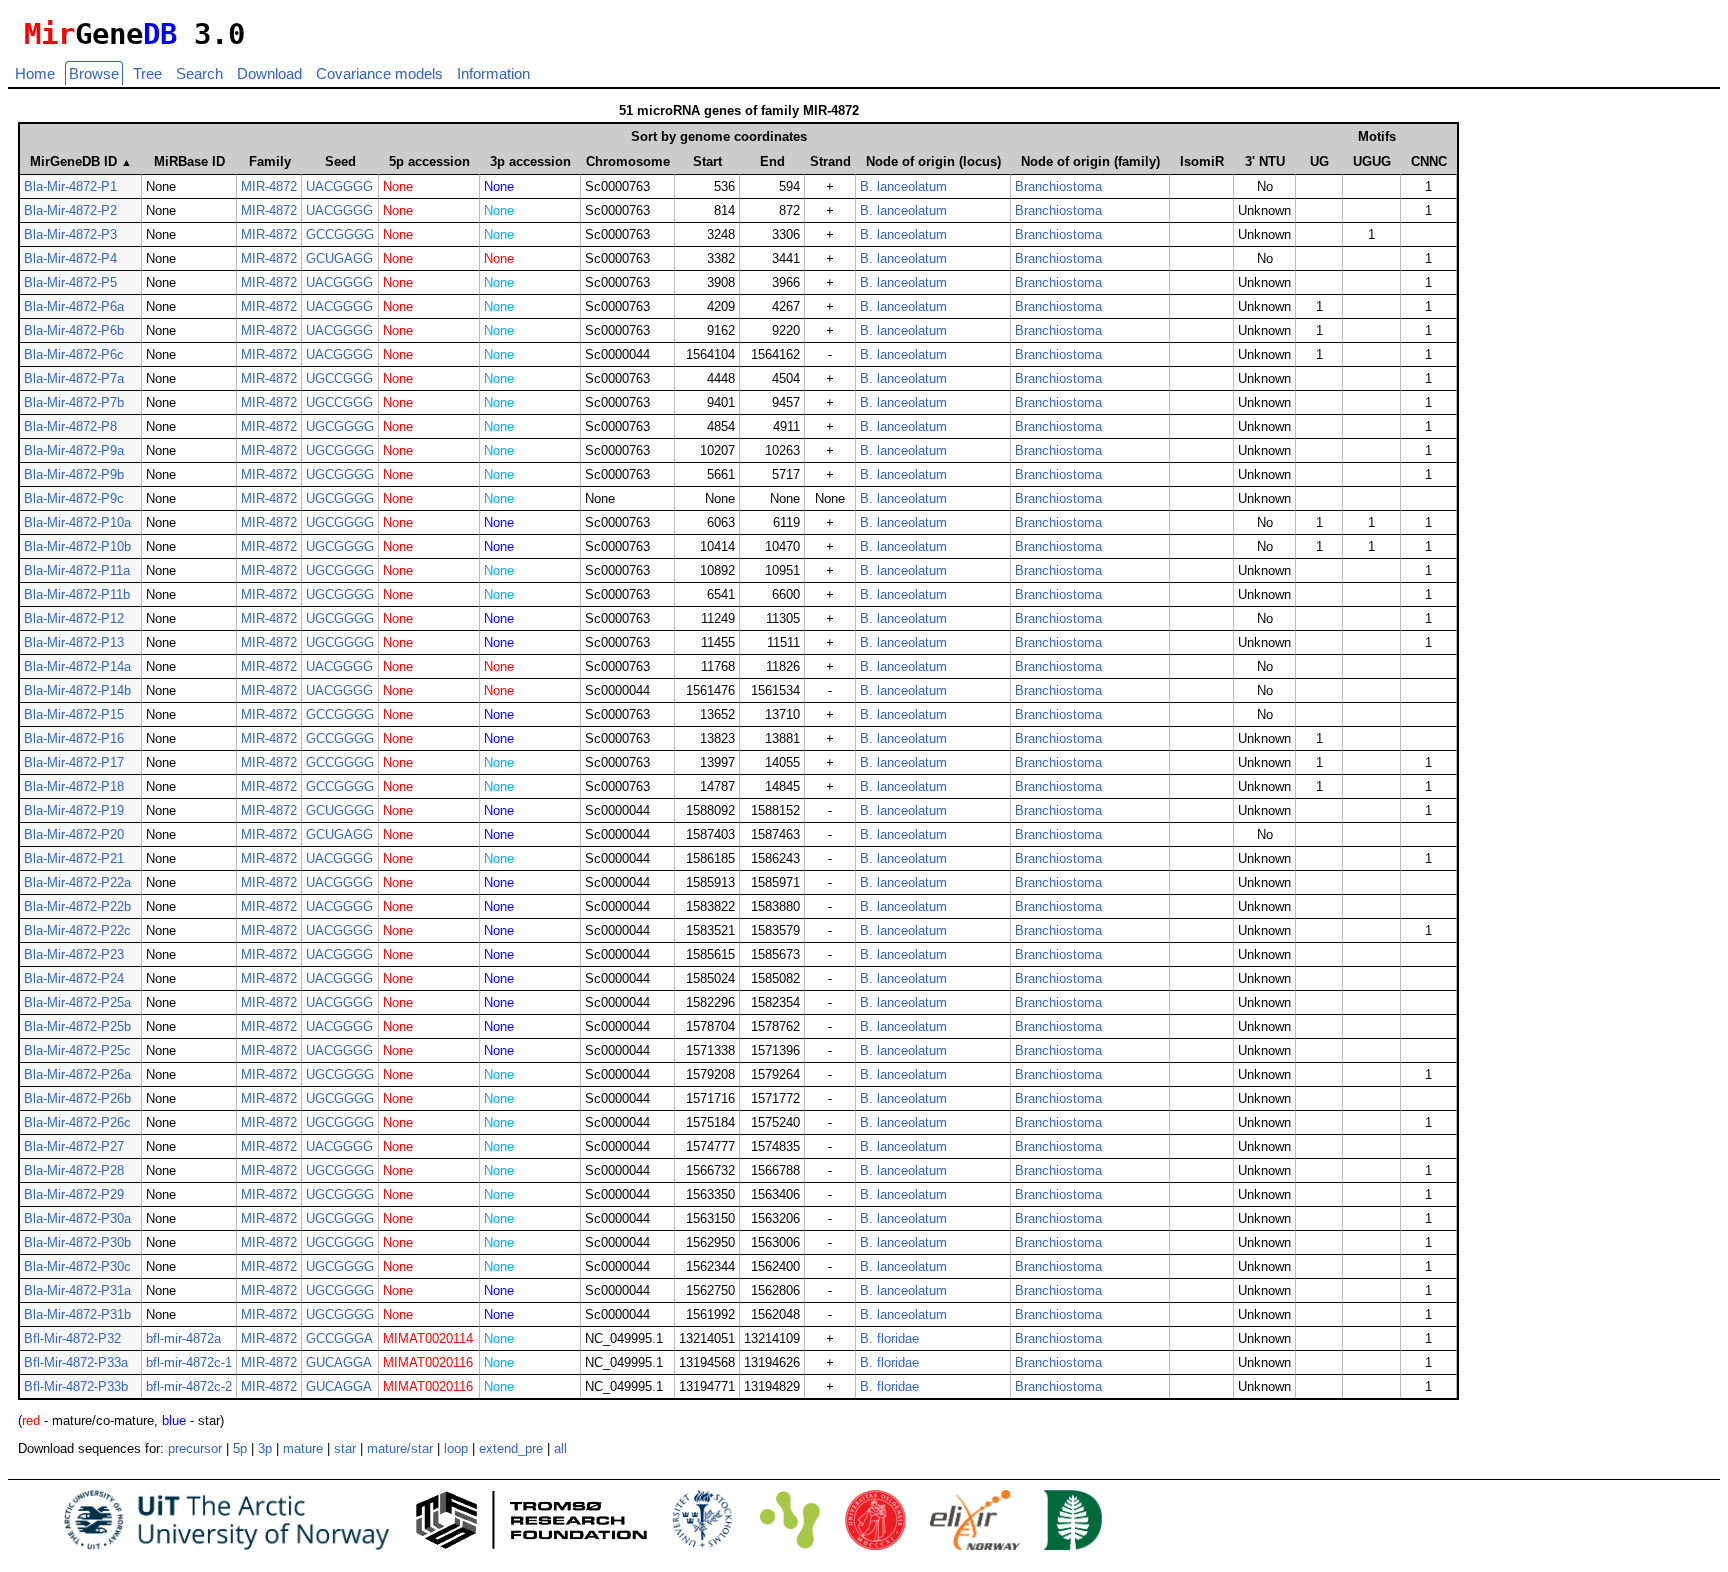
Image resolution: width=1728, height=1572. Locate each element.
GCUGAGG (339, 258)
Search (199, 73)
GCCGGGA (339, 1338)
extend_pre (511, 1448)
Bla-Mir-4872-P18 (74, 786)
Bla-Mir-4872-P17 (74, 762)
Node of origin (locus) (933, 161)
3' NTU (1265, 161)
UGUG (1372, 161)
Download (269, 73)
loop (456, 1448)
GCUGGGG (340, 810)
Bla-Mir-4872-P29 (74, 1194)
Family (270, 161)
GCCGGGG (340, 234)
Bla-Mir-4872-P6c (74, 354)
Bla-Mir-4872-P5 (70, 282)
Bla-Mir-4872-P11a (77, 570)
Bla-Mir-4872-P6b (74, 330)
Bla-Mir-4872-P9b (74, 474)
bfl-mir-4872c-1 (189, 1362)
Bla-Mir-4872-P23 (74, 954)
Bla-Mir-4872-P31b (77, 1314)
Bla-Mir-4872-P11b (77, 594)
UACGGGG (339, 186)
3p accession (530, 161)
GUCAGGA (339, 1362)
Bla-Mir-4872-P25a (77, 1002)
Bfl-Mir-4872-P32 (72, 1338)
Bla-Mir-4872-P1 (70, 186)
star (345, 1448)
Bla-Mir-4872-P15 (74, 714)
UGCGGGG (340, 426)
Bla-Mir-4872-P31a (77, 1290)
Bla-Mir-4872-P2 (70, 210)
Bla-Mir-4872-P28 (74, 1170)
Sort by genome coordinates (719, 136)
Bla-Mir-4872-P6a (74, 306)
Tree (147, 73)
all (560, 1448)
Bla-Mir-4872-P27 (74, 1146)
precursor (195, 1448)
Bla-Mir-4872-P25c (77, 1050)
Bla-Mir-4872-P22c (77, 930)
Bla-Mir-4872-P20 (74, 834)
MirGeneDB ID (81, 161)
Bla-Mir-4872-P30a (77, 1218)
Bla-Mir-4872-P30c (77, 1266)
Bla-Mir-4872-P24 (74, 978)
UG (1319, 161)
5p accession (429, 161)
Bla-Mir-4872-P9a (74, 450)
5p (240, 1448)
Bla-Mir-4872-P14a (77, 666)
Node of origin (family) (1090, 161)
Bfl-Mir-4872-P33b (76, 1386)
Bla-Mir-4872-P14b (77, 690)
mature (303, 1448)
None (398, 186)
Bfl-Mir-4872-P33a (76, 1362)
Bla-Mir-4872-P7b (74, 402)
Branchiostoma (1058, 186)
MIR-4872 (269, 186)
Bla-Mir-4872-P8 (70, 426)
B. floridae (889, 1338)
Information (493, 73)
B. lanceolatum (903, 186)
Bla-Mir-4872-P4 (70, 258)
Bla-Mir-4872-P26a (77, 1074)
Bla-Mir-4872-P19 (74, 810)
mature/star (400, 1448)
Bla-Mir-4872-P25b (77, 1026)
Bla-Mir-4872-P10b (77, 546)
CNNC (1429, 161)
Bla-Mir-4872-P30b (77, 1242)
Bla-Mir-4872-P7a (74, 378)
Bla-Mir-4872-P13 (74, 642)
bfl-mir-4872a (183, 1338)
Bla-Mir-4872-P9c (74, 498)
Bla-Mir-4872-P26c (77, 1122)
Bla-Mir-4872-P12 (74, 618)
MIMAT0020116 (428, 1362)
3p (265, 1448)
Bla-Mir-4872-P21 (74, 858)
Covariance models (379, 73)
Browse (94, 73)
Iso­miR (1202, 161)
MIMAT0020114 (428, 1338)
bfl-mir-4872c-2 (189, 1386)
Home (35, 73)
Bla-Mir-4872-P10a (77, 522)
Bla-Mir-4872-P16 (74, 738)
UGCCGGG (339, 378)
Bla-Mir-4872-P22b (77, 906)
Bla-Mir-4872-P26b (77, 1098)
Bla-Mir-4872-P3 (70, 234)
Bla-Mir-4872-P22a (77, 882)
